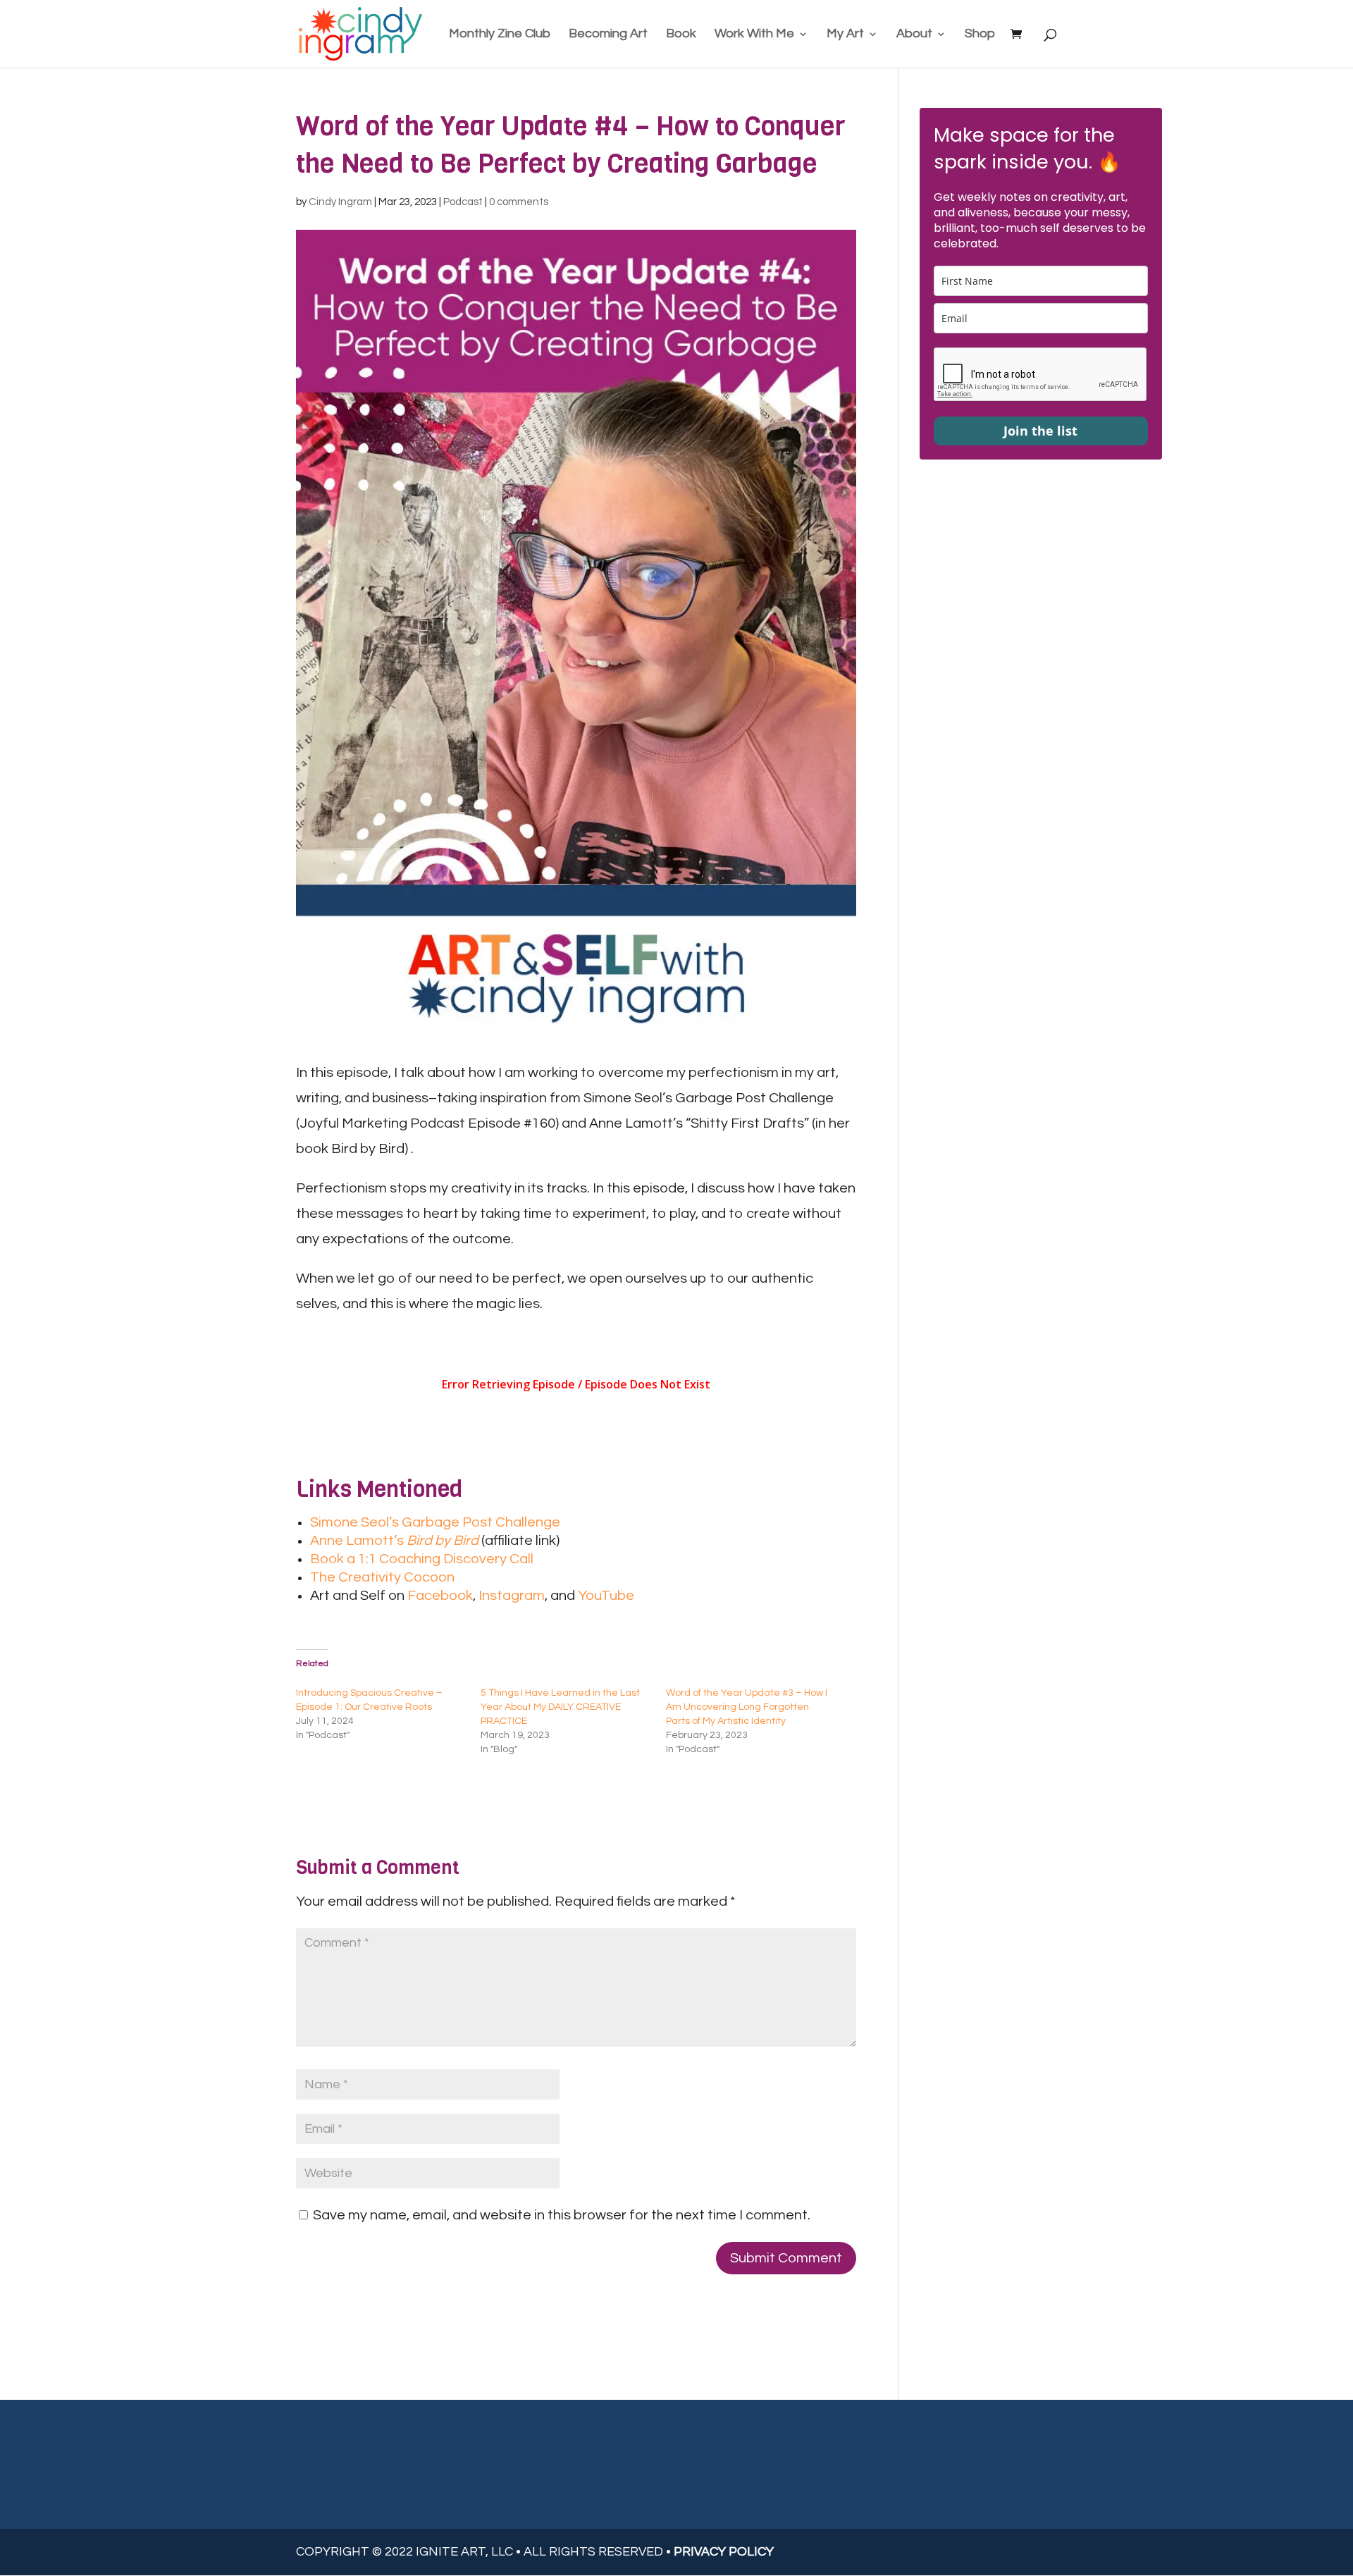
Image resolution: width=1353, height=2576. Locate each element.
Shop (980, 35)
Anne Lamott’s (394, 1541)
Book (681, 35)
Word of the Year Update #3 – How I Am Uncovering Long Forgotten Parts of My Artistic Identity (747, 1707)
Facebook (440, 1596)
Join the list (1040, 431)
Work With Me (754, 35)
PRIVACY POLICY (724, 2552)
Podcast (463, 202)
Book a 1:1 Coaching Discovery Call (422, 1559)
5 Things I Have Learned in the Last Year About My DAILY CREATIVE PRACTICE (560, 1707)
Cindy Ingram (340, 202)
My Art (845, 35)
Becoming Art (608, 35)
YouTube (606, 1596)
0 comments (519, 202)
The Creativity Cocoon (382, 1577)
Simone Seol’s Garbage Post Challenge (435, 1522)
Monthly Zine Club (500, 35)
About (914, 35)
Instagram (512, 1596)
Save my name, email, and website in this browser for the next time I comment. (562, 2215)
